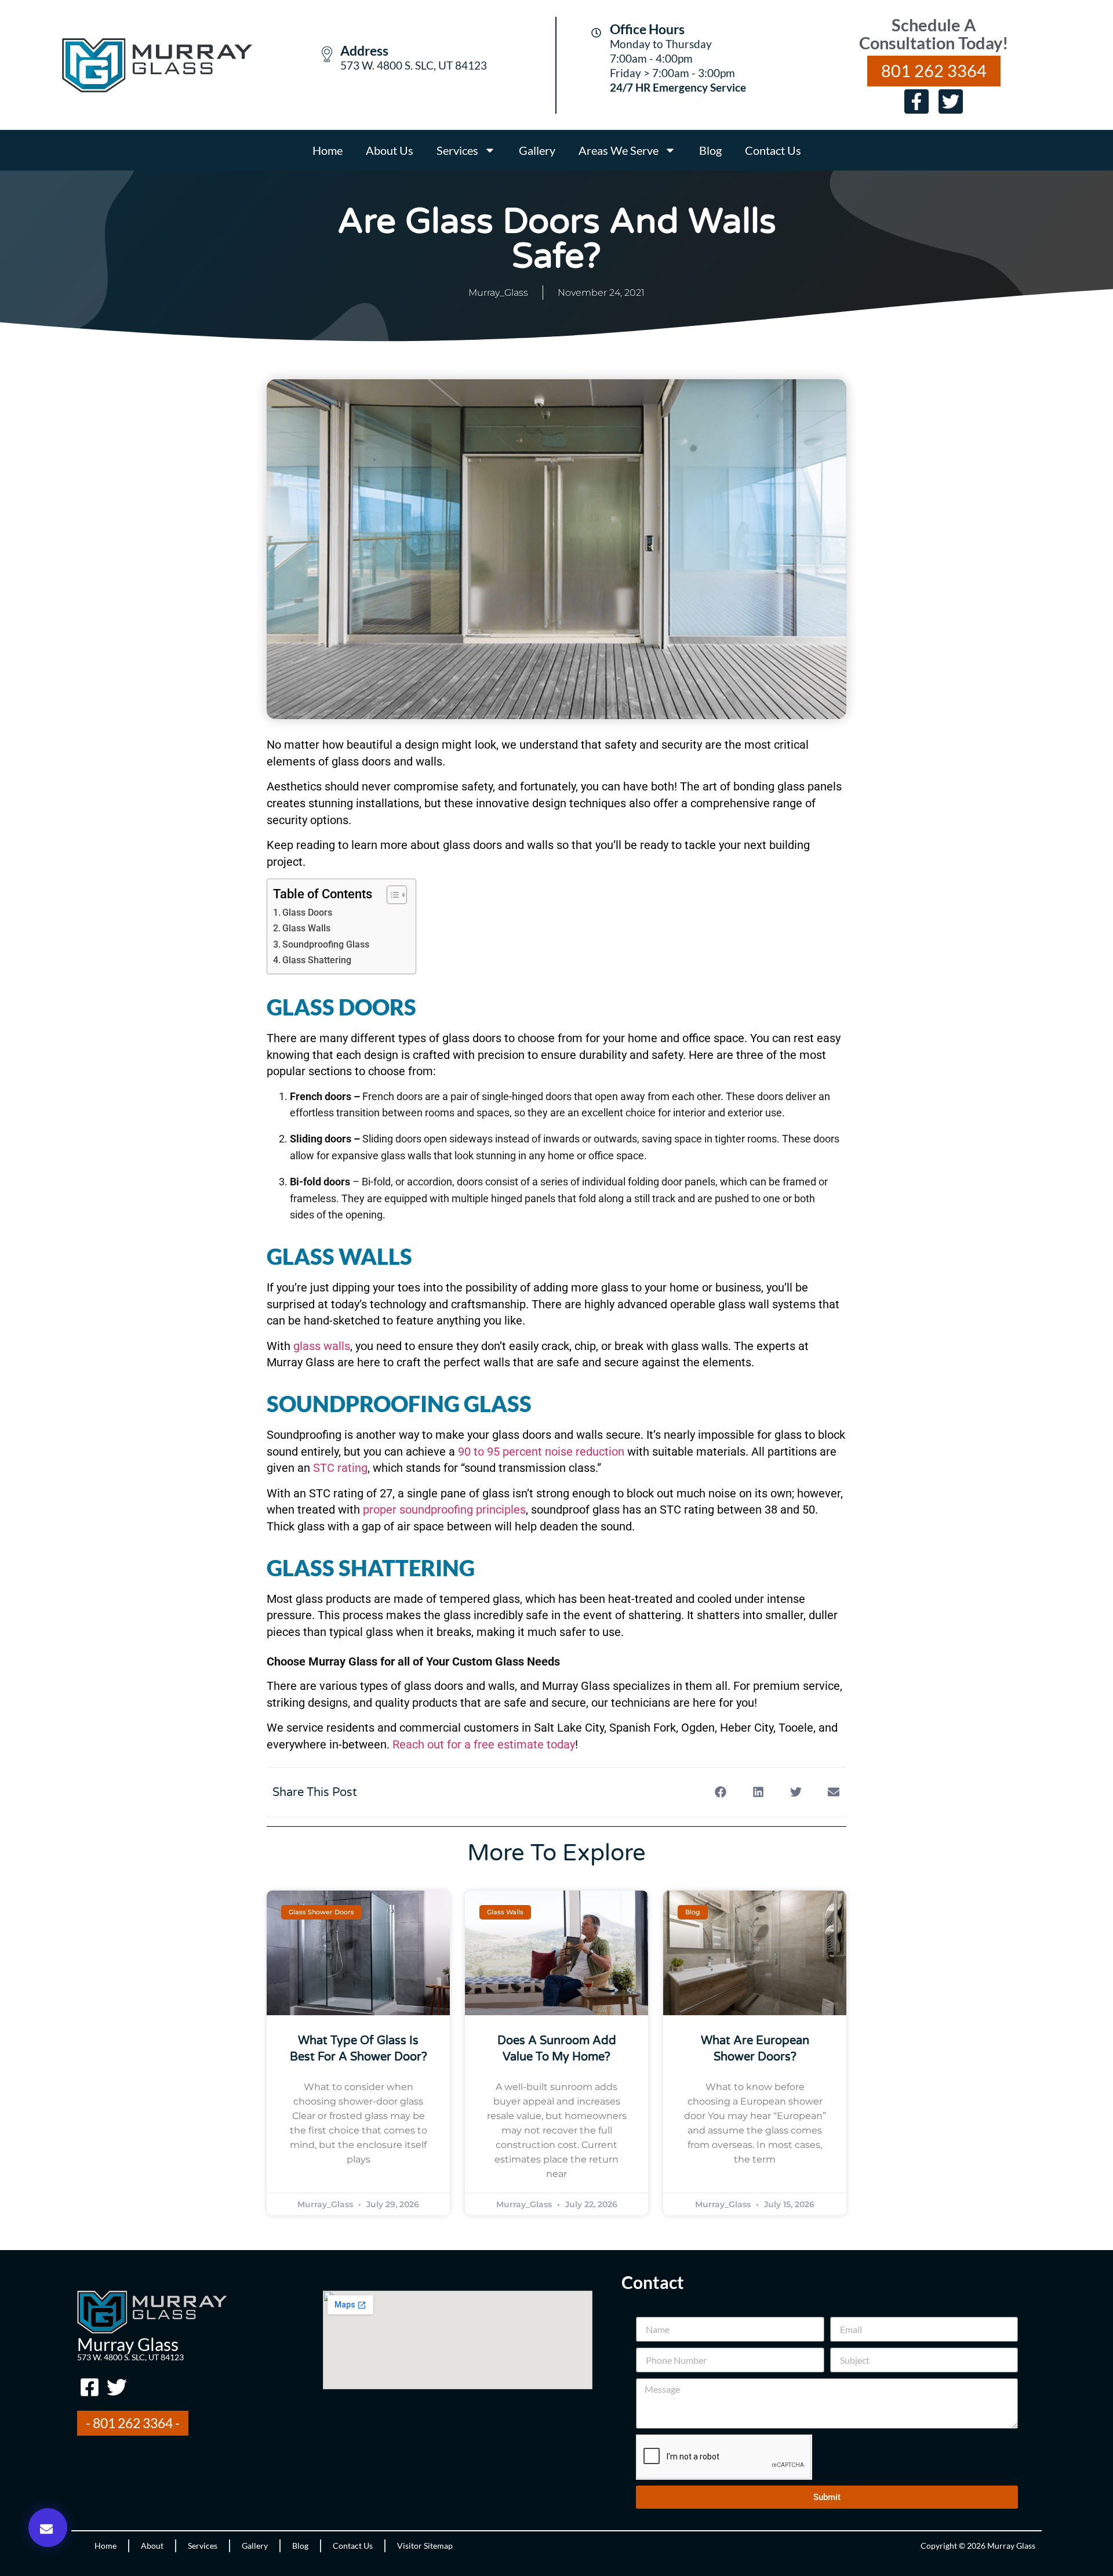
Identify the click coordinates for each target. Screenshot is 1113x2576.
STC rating (339, 1468)
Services (457, 150)
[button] (48, 2528)
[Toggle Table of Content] (391, 895)
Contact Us (773, 150)
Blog (710, 150)
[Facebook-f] (916, 101)
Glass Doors (307, 913)
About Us (390, 150)
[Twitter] (951, 101)
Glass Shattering (317, 960)
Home (328, 150)
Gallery (537, 150)
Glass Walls (306, 928)
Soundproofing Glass (326, 944)
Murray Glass (128, 2344)
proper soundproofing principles (443, 1510)
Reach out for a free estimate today (484, 1744)
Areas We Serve (619, 150)
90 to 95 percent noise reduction (540, 1452)
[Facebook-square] (89, 2387)
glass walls (320, 1346)
